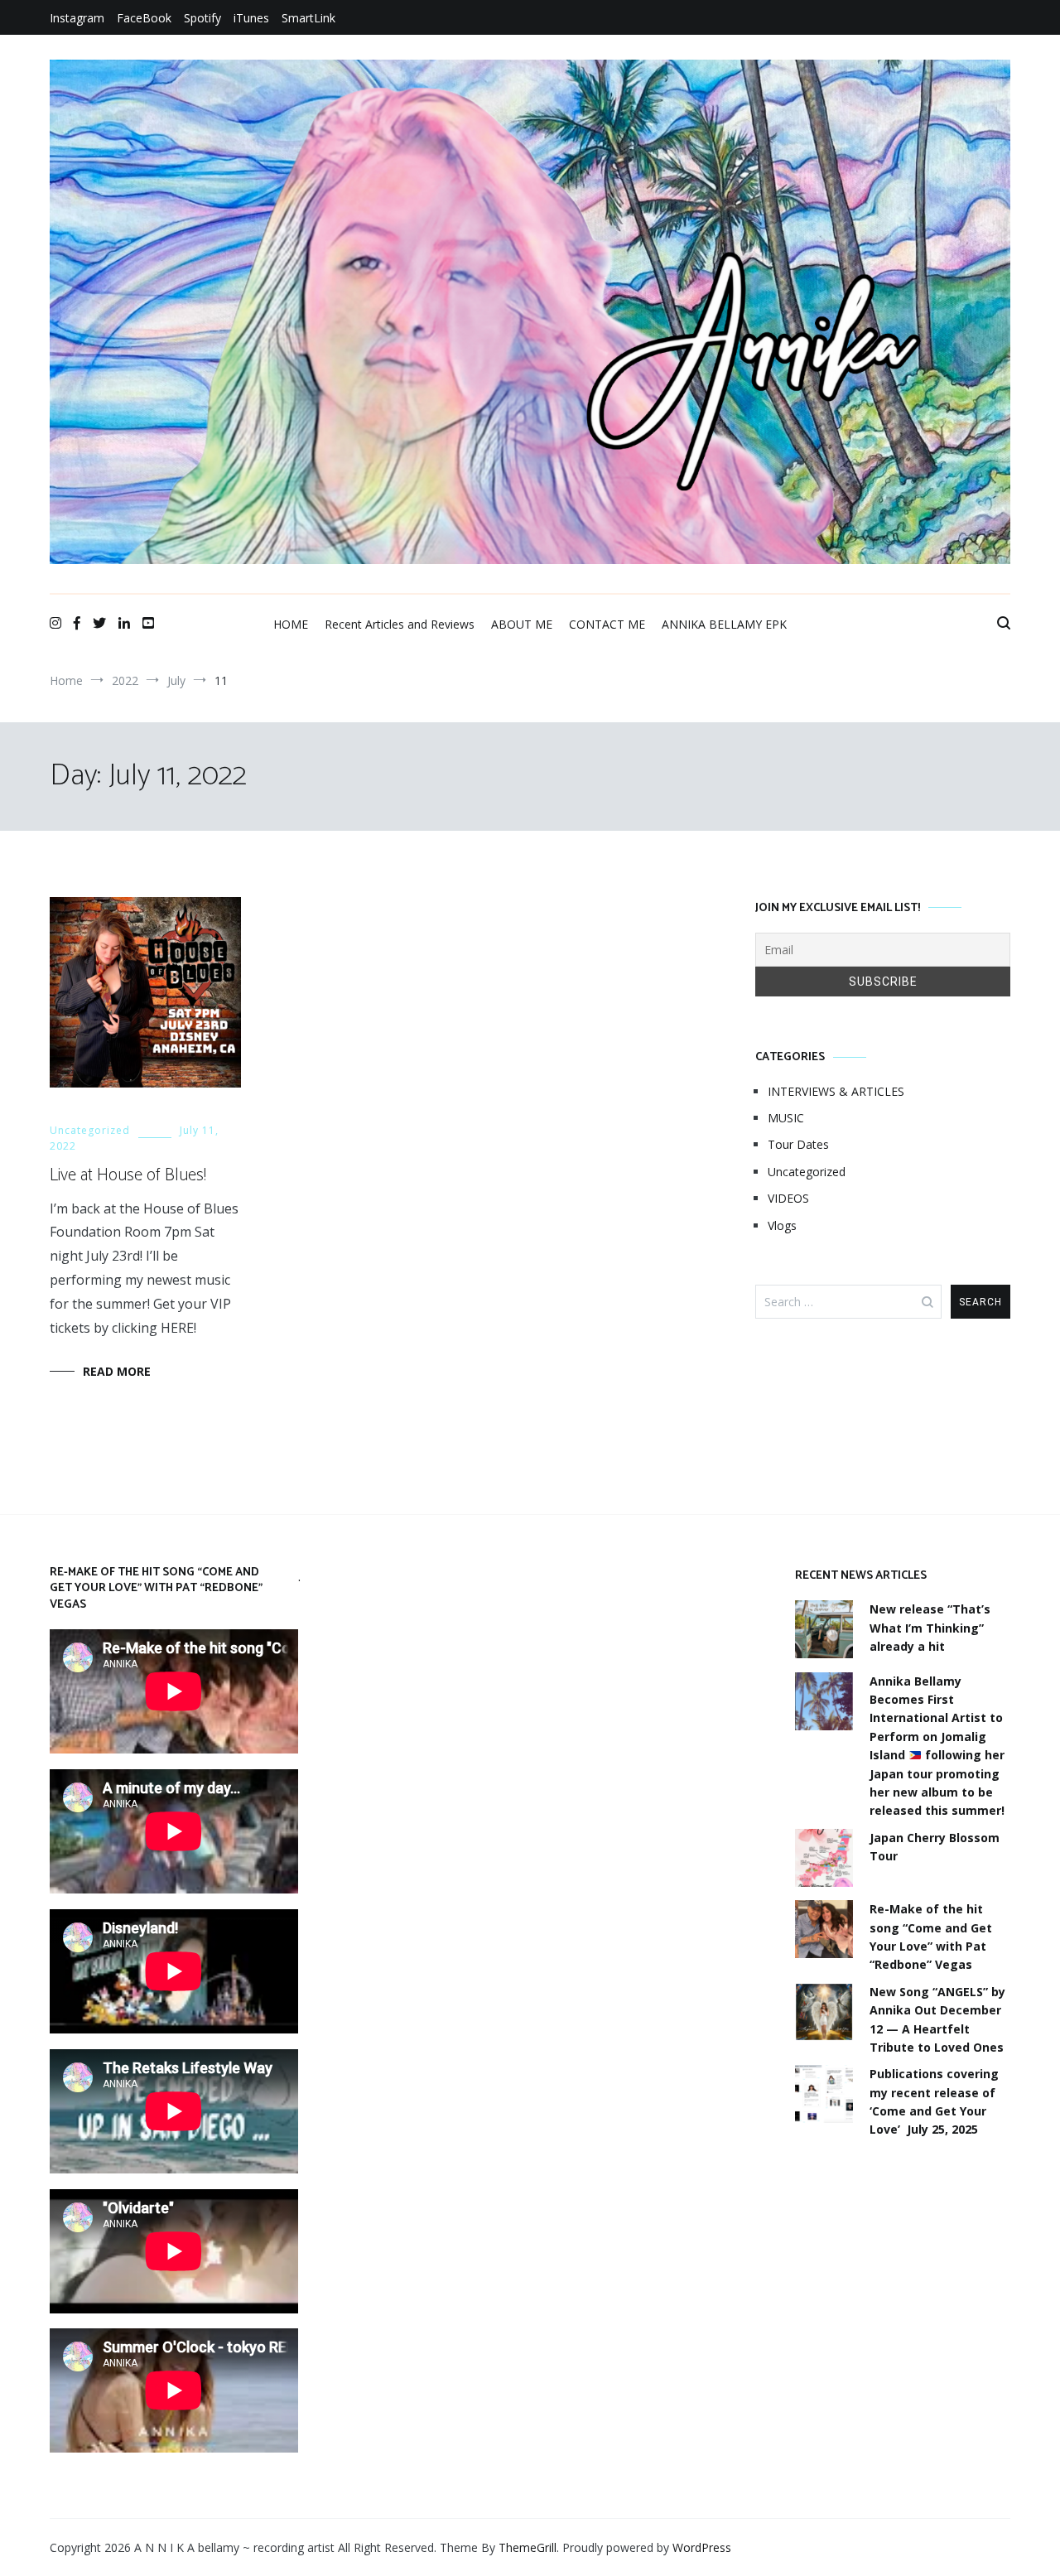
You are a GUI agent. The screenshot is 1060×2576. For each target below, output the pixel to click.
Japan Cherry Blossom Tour (935, 1847)
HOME (291, 624)
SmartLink (308, 18)
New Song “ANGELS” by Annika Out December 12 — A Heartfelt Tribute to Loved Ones (937, 2019)
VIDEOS (788, 1198)
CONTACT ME (607, 624)
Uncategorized (90, 1130)
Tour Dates (798, 1144)
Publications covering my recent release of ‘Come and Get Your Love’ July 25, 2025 (934, 2101)
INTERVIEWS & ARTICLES (836, 1091)
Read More (117, 1371)
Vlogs (782, 1225)
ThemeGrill (528, 2547)
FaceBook (144, 18)
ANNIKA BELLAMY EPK (724, 624)
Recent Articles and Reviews (400, 624)
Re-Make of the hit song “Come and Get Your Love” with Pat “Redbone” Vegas (931, 1937)
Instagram (77, 18)
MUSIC (786, 1118)
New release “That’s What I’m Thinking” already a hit (930, 1628)
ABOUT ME (522, 624)
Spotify (202, 18)
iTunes (251, 18)
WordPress (702, 2547)
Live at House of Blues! (128, 1175)
